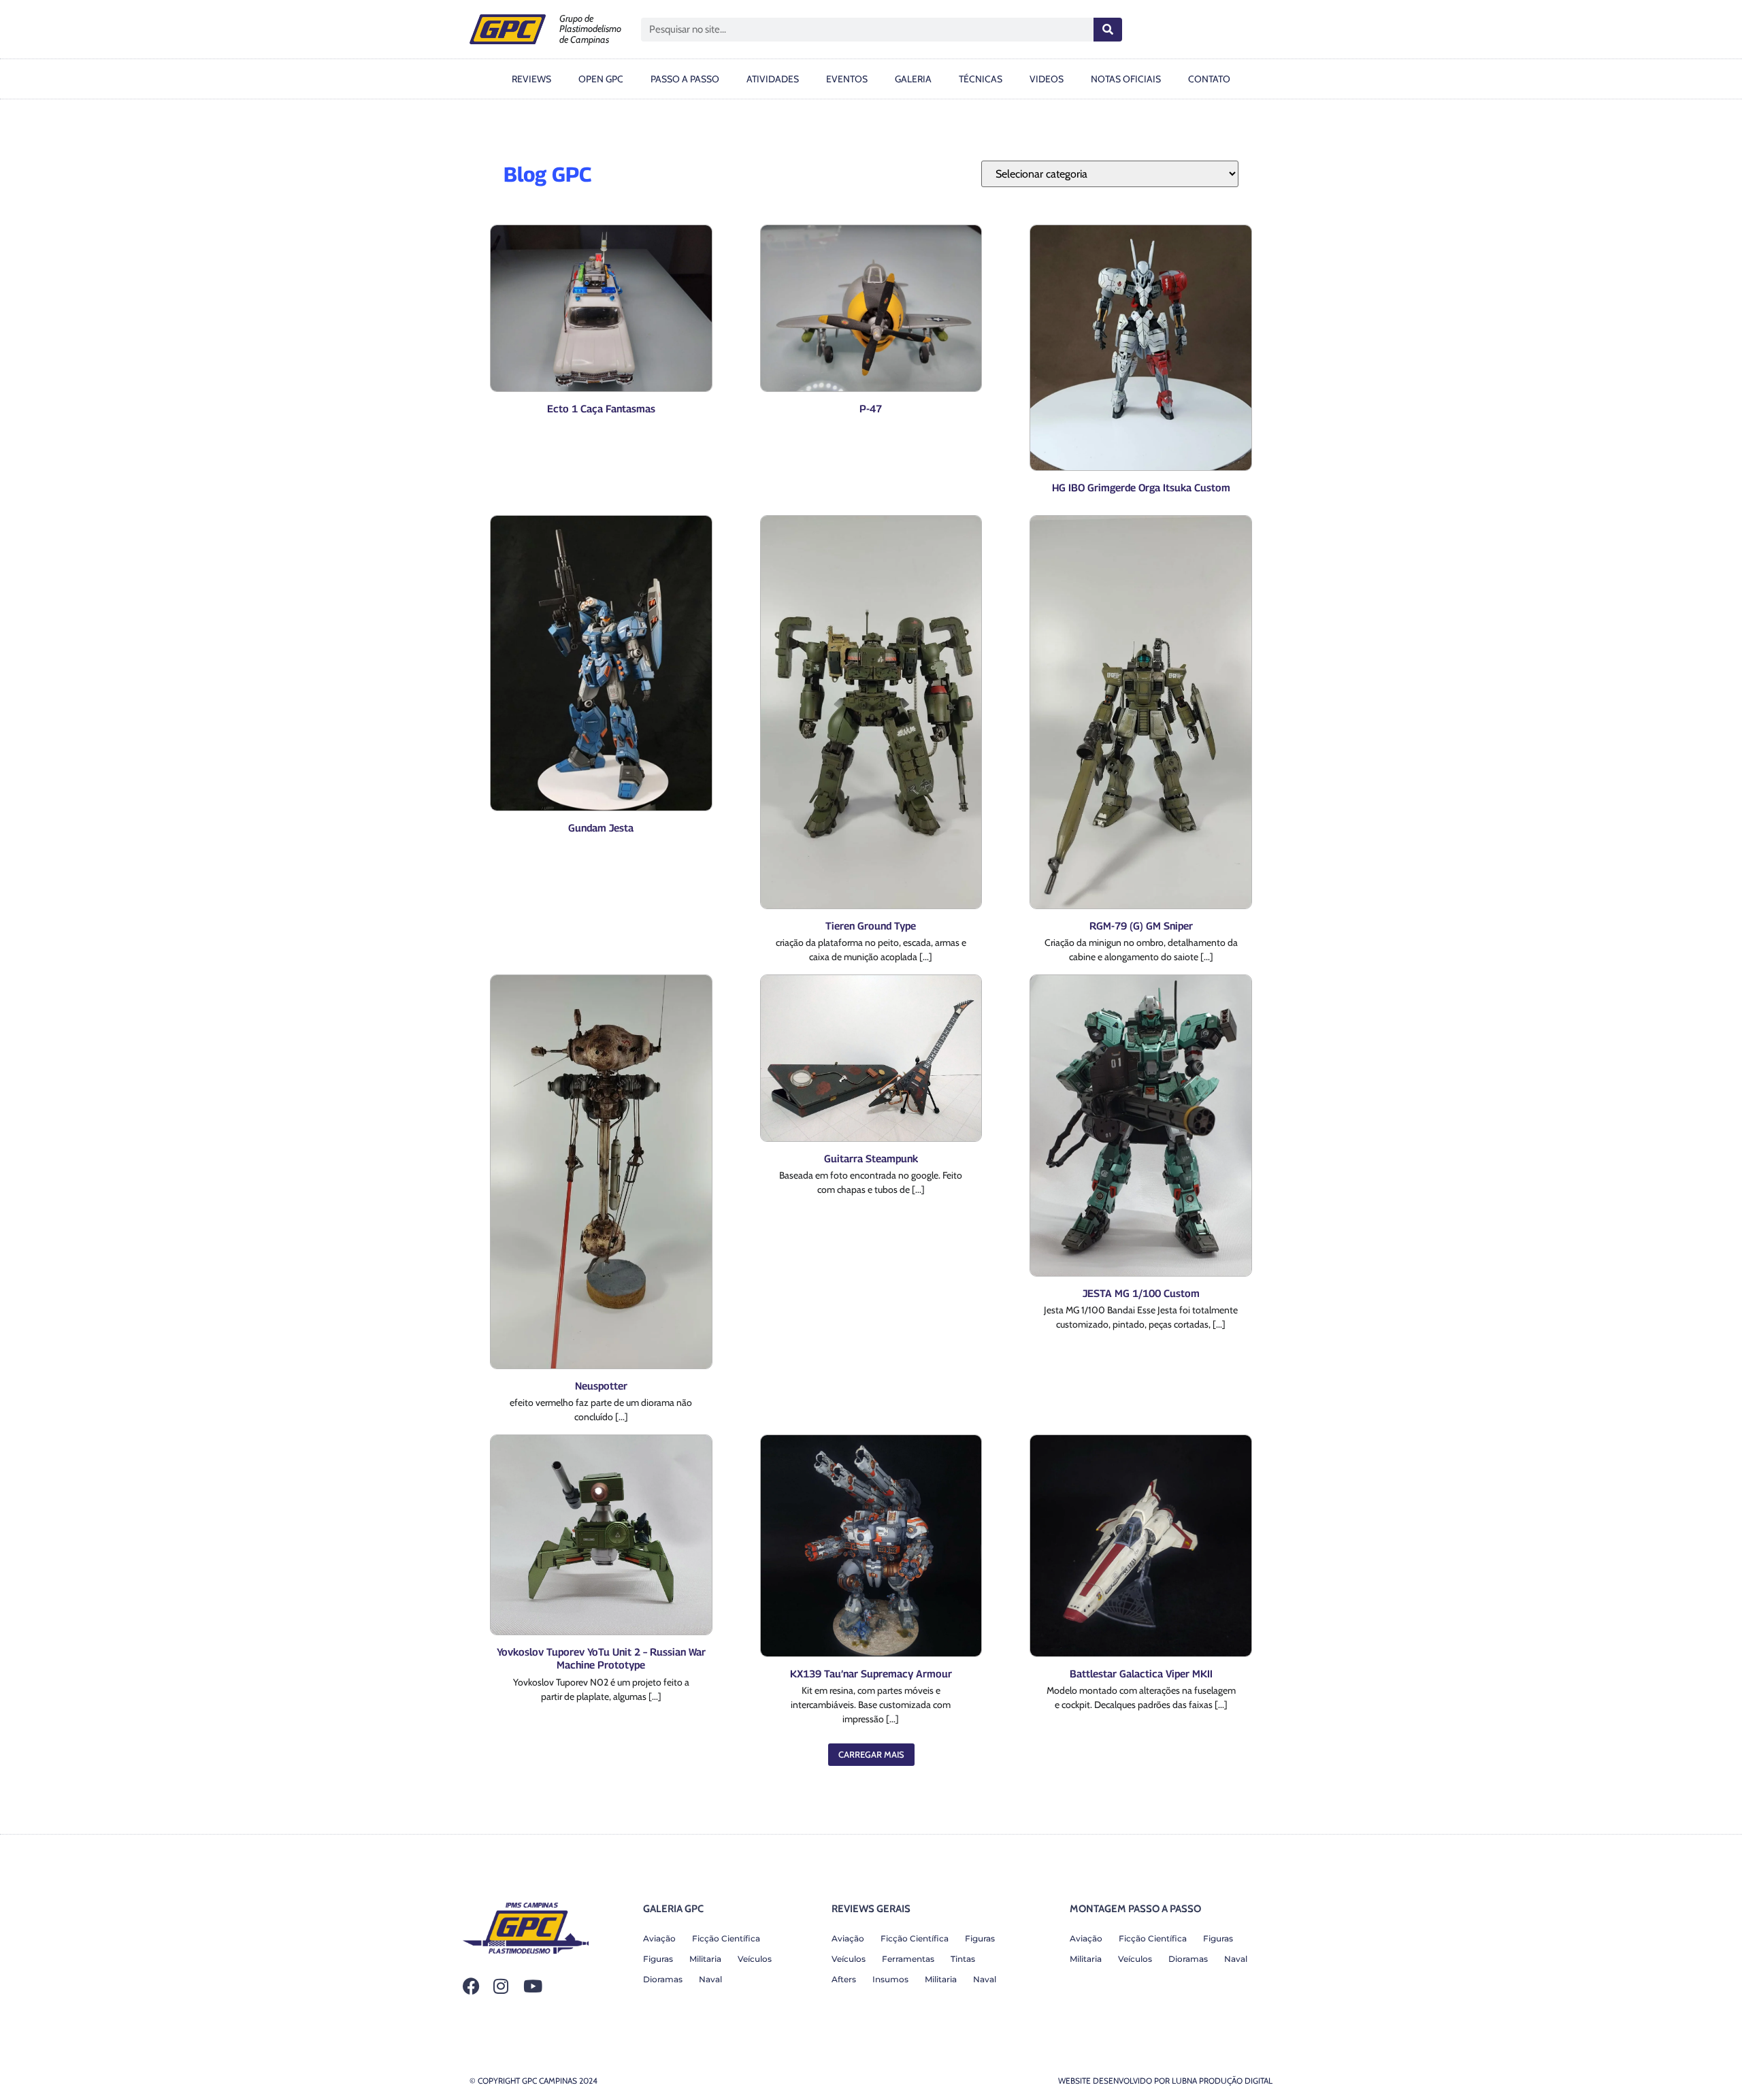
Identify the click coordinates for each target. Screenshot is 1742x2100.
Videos (1047, 79)
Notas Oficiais (1126, 79)
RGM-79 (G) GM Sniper (1141, 925)
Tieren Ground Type (871, 925)
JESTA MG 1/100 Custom (1141, 1293)
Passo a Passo (685, 79)
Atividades (773, 79)
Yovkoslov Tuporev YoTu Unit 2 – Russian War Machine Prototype (601, 1658)
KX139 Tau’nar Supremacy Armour (871, 1673)
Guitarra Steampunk (871, 1158)
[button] (871, 1755)
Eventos (847, 79)
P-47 (871, 408)
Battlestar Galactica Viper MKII (1141, 1673)
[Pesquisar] (1108, 30)
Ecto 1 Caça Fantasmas (601, 408)
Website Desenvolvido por (1165, 2081)
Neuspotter (601, 1385)
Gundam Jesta (601, 827)
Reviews (531, 79)
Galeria (913, 79)
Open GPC (601, 79)
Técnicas (981, 79)
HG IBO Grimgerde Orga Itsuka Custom (1141, 487)
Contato (1209, 79)
